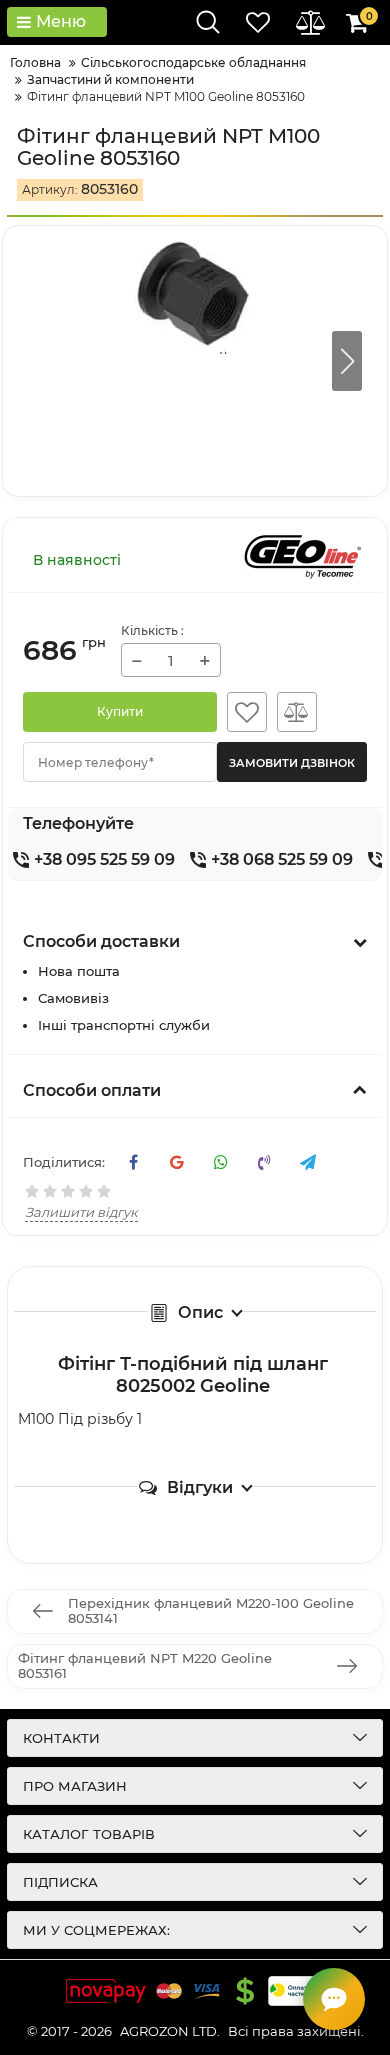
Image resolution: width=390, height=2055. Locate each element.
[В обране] (247, 712)
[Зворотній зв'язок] (334, 1999)
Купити (120, 711)
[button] (347, 361)
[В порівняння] (297, 712)
